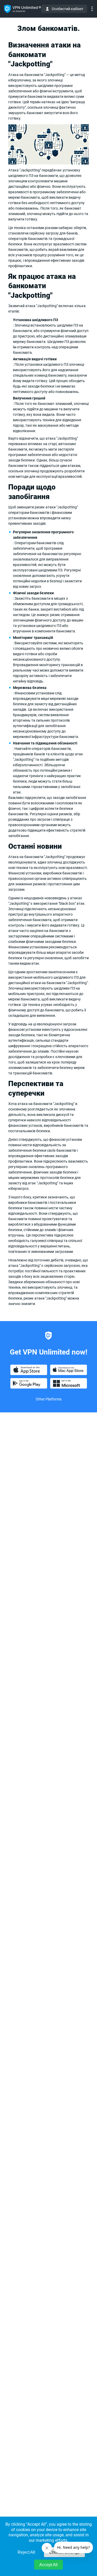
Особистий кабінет (68, 9)
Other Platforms (49, 1399)
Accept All (48, 2565)
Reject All (26, 2552)
